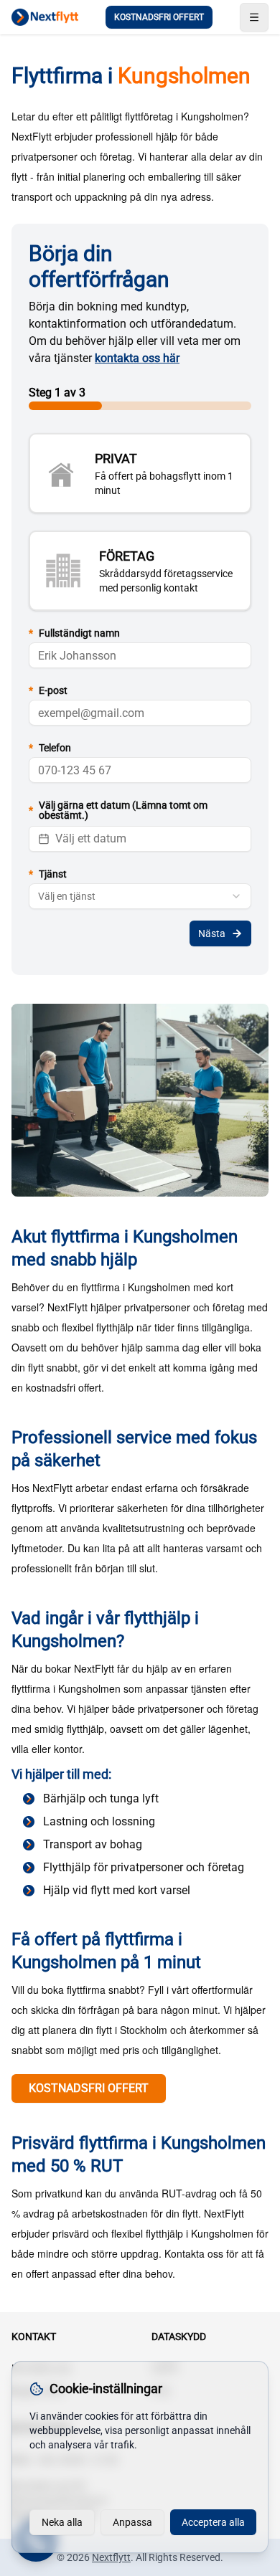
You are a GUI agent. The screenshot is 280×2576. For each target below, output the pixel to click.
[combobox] (140, 896)
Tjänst (48, 874)
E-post (48, 690)
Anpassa (132, 2522)
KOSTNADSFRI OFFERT (159, 17)
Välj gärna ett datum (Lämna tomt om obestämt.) (118, 810)
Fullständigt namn (74, 633)
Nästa (212, 933)
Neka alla (62, 2522)
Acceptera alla (213, 2522)
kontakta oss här (137, 358)
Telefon (50, 748)
